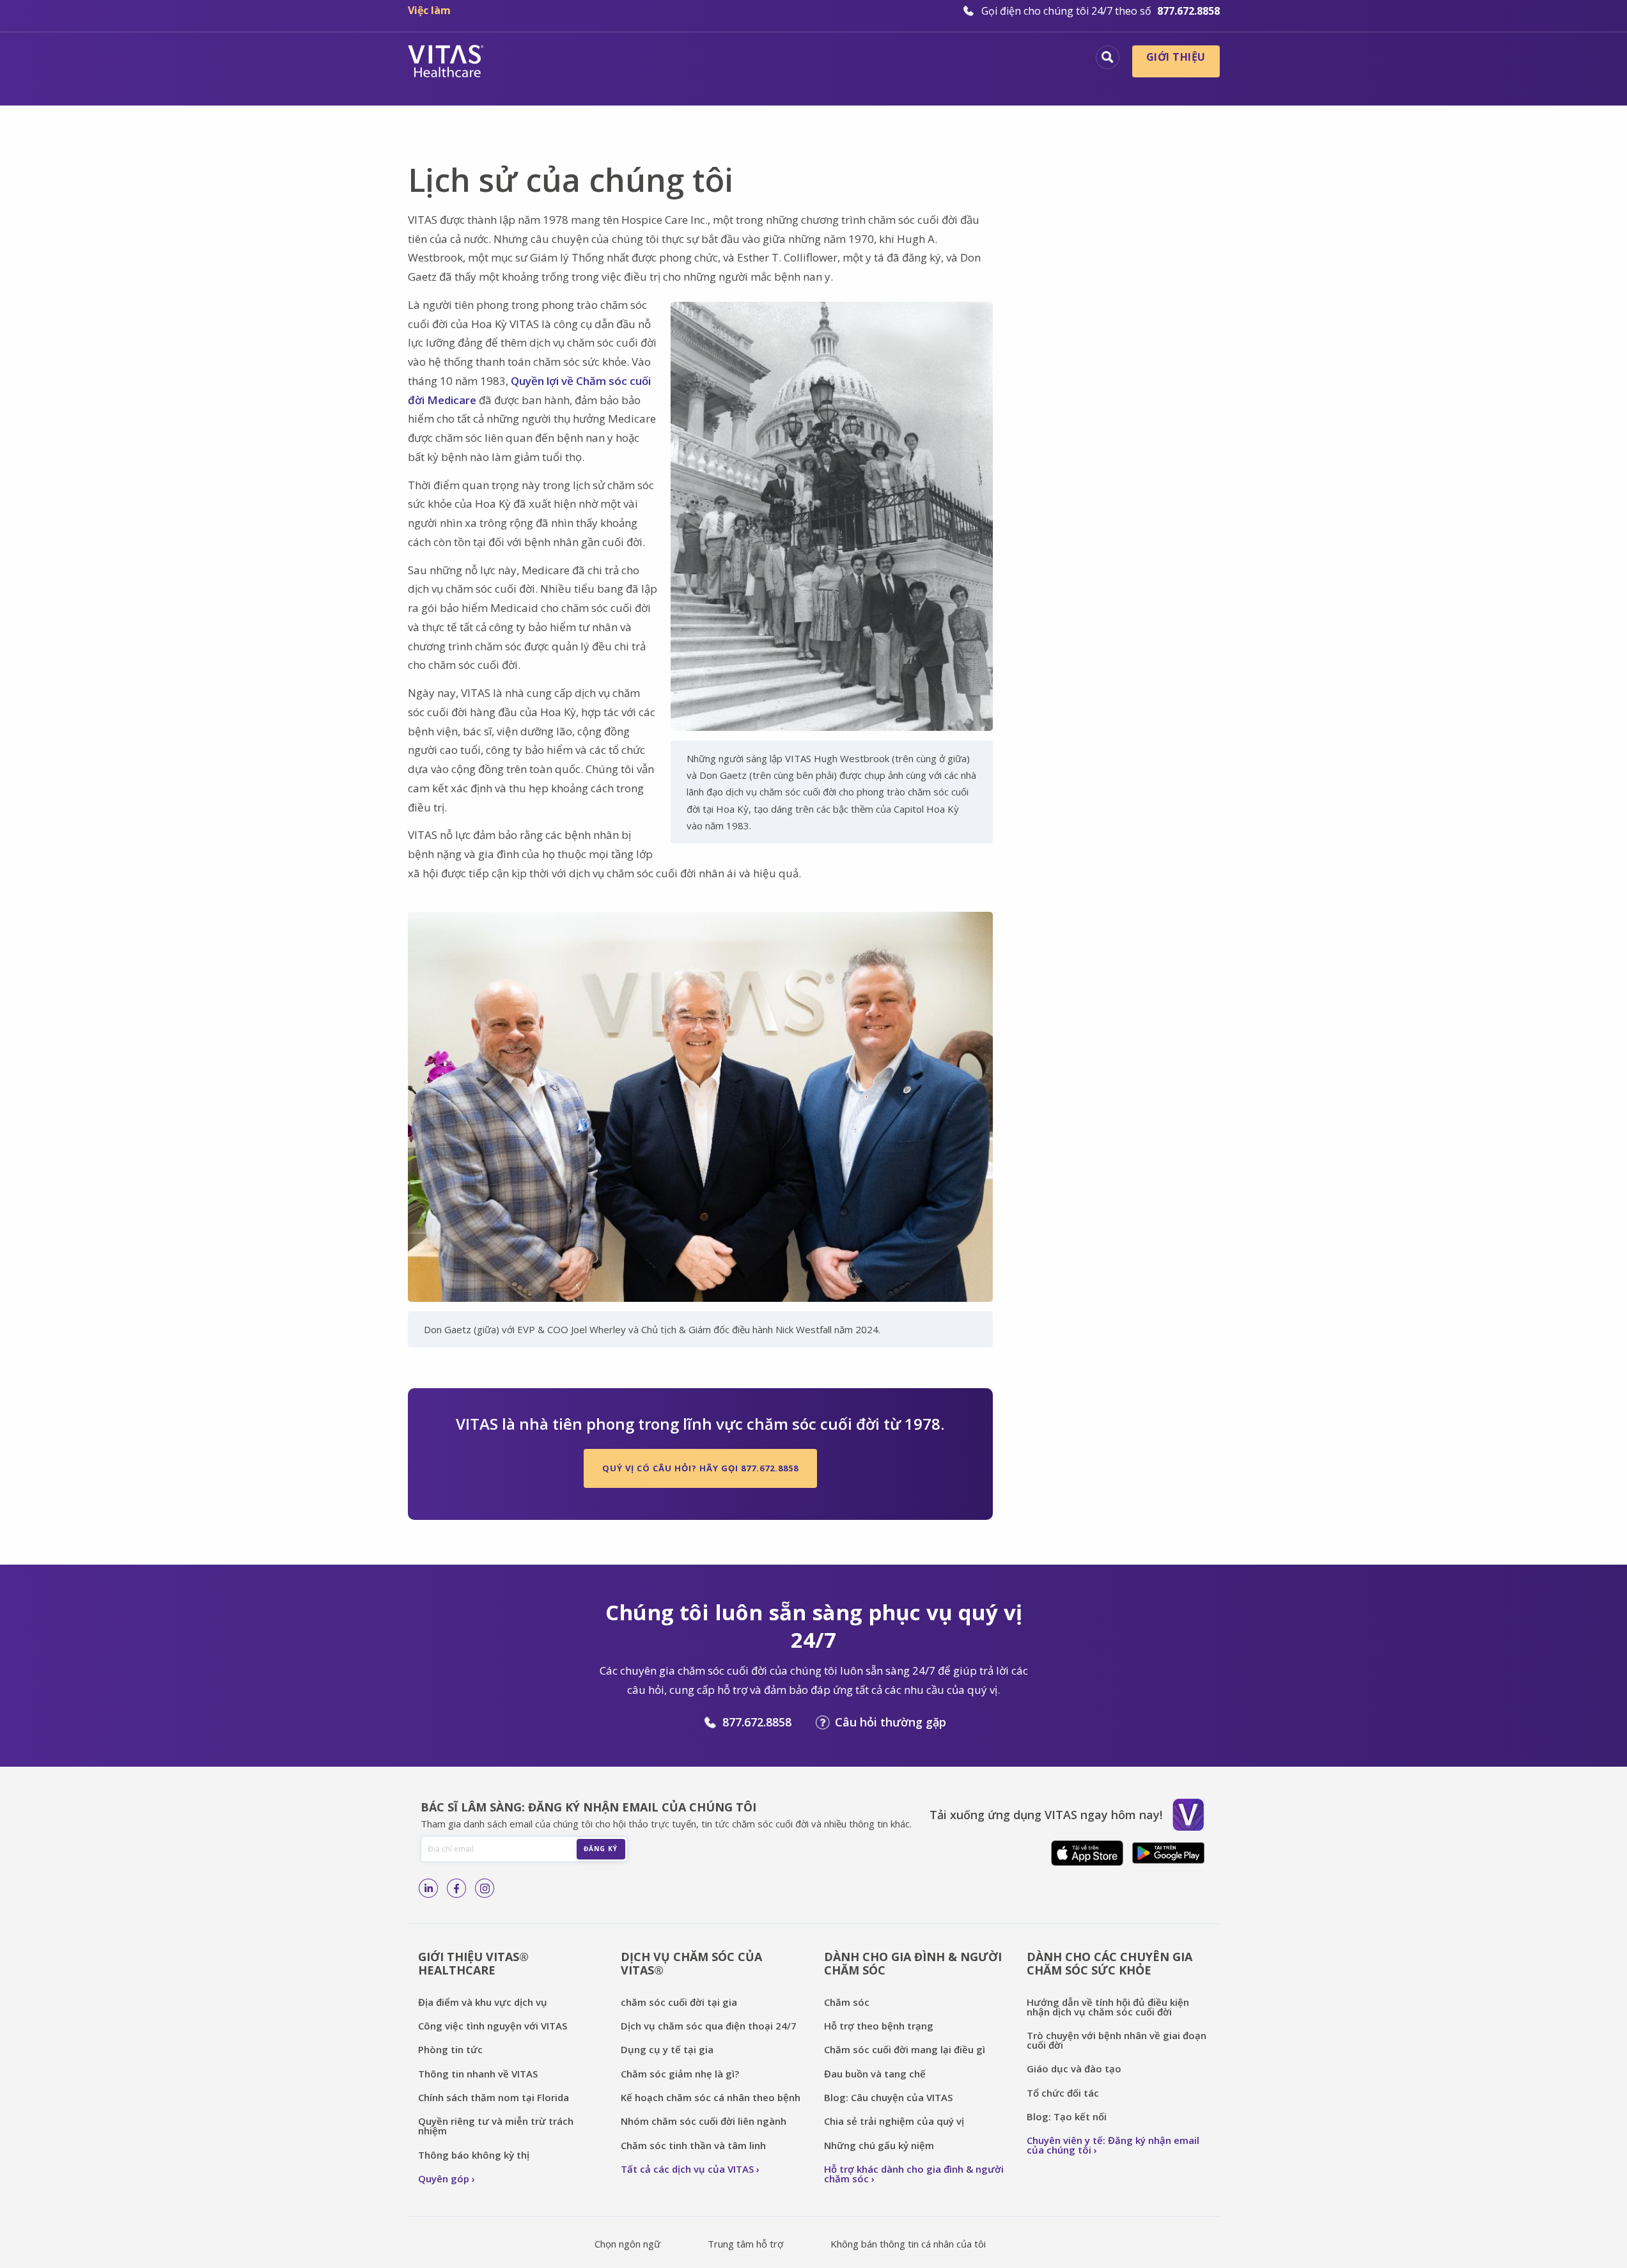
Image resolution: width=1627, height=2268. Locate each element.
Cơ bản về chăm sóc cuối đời (729, 59)
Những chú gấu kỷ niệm (879, 2145)
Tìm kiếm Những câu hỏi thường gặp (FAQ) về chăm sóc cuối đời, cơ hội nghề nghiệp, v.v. (1108, 57)
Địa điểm (597, 59)
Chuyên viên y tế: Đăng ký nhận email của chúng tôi (1113, 2145)
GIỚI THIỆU (1176, 57)
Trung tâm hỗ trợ (745, 2244)
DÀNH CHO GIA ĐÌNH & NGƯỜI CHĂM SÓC (913, 1963)
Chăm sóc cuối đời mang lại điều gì (905, 2049)
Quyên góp (444, 2178)
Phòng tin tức (450, 2049)
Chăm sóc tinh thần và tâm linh (693, 2145)
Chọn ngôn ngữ (627, 2244)
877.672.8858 (757, 1722)
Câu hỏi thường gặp (891, 1722)
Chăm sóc (848, 2002)
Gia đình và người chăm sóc (995, 80)
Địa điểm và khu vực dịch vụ (483, 2002)
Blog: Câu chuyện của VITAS (888, 2097)
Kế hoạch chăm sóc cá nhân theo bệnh (711, 2097)
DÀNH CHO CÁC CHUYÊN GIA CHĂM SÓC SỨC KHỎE (1109, 1963)
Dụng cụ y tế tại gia (667, 2049)
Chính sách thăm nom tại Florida (494, 2097)
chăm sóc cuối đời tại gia (679, 2002)
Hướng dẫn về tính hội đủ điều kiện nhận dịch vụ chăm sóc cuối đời (1108, 2007)
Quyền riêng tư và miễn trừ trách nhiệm (496, 2126)
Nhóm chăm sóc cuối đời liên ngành (704, 2121)
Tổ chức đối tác (1063, 2093)
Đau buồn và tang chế (875, 2074)
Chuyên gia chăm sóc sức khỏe (989, 59)
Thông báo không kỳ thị (474, 2155)
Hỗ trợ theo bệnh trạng (879, 2026)
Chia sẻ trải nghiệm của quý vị (894, 2121)
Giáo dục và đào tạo (1074, 2069)
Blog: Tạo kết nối (1067, 2116)
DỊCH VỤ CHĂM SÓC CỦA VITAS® (691, 1963)
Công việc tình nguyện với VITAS (493, 2026)
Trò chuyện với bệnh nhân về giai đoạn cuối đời (1117, 2040)
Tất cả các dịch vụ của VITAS (687, 2169)
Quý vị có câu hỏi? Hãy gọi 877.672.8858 (700, 1468)
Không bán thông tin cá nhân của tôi (908, 2244)
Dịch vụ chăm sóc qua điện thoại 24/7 (709, 2026)
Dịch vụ (856, 59)
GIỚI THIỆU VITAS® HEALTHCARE (473, 1963)
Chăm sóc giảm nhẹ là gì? (680, 2074)
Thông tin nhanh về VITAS (478, 2074)
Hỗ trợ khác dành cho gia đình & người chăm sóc (914, 2174)
